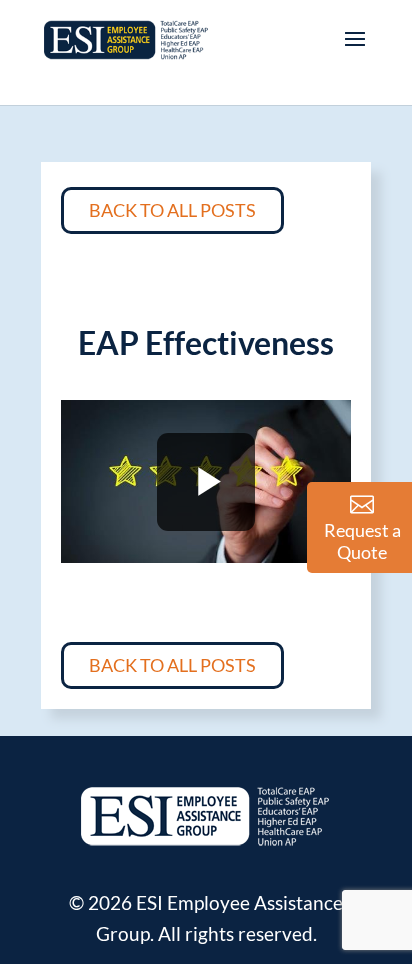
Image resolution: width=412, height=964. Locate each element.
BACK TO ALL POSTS (172, 210)
